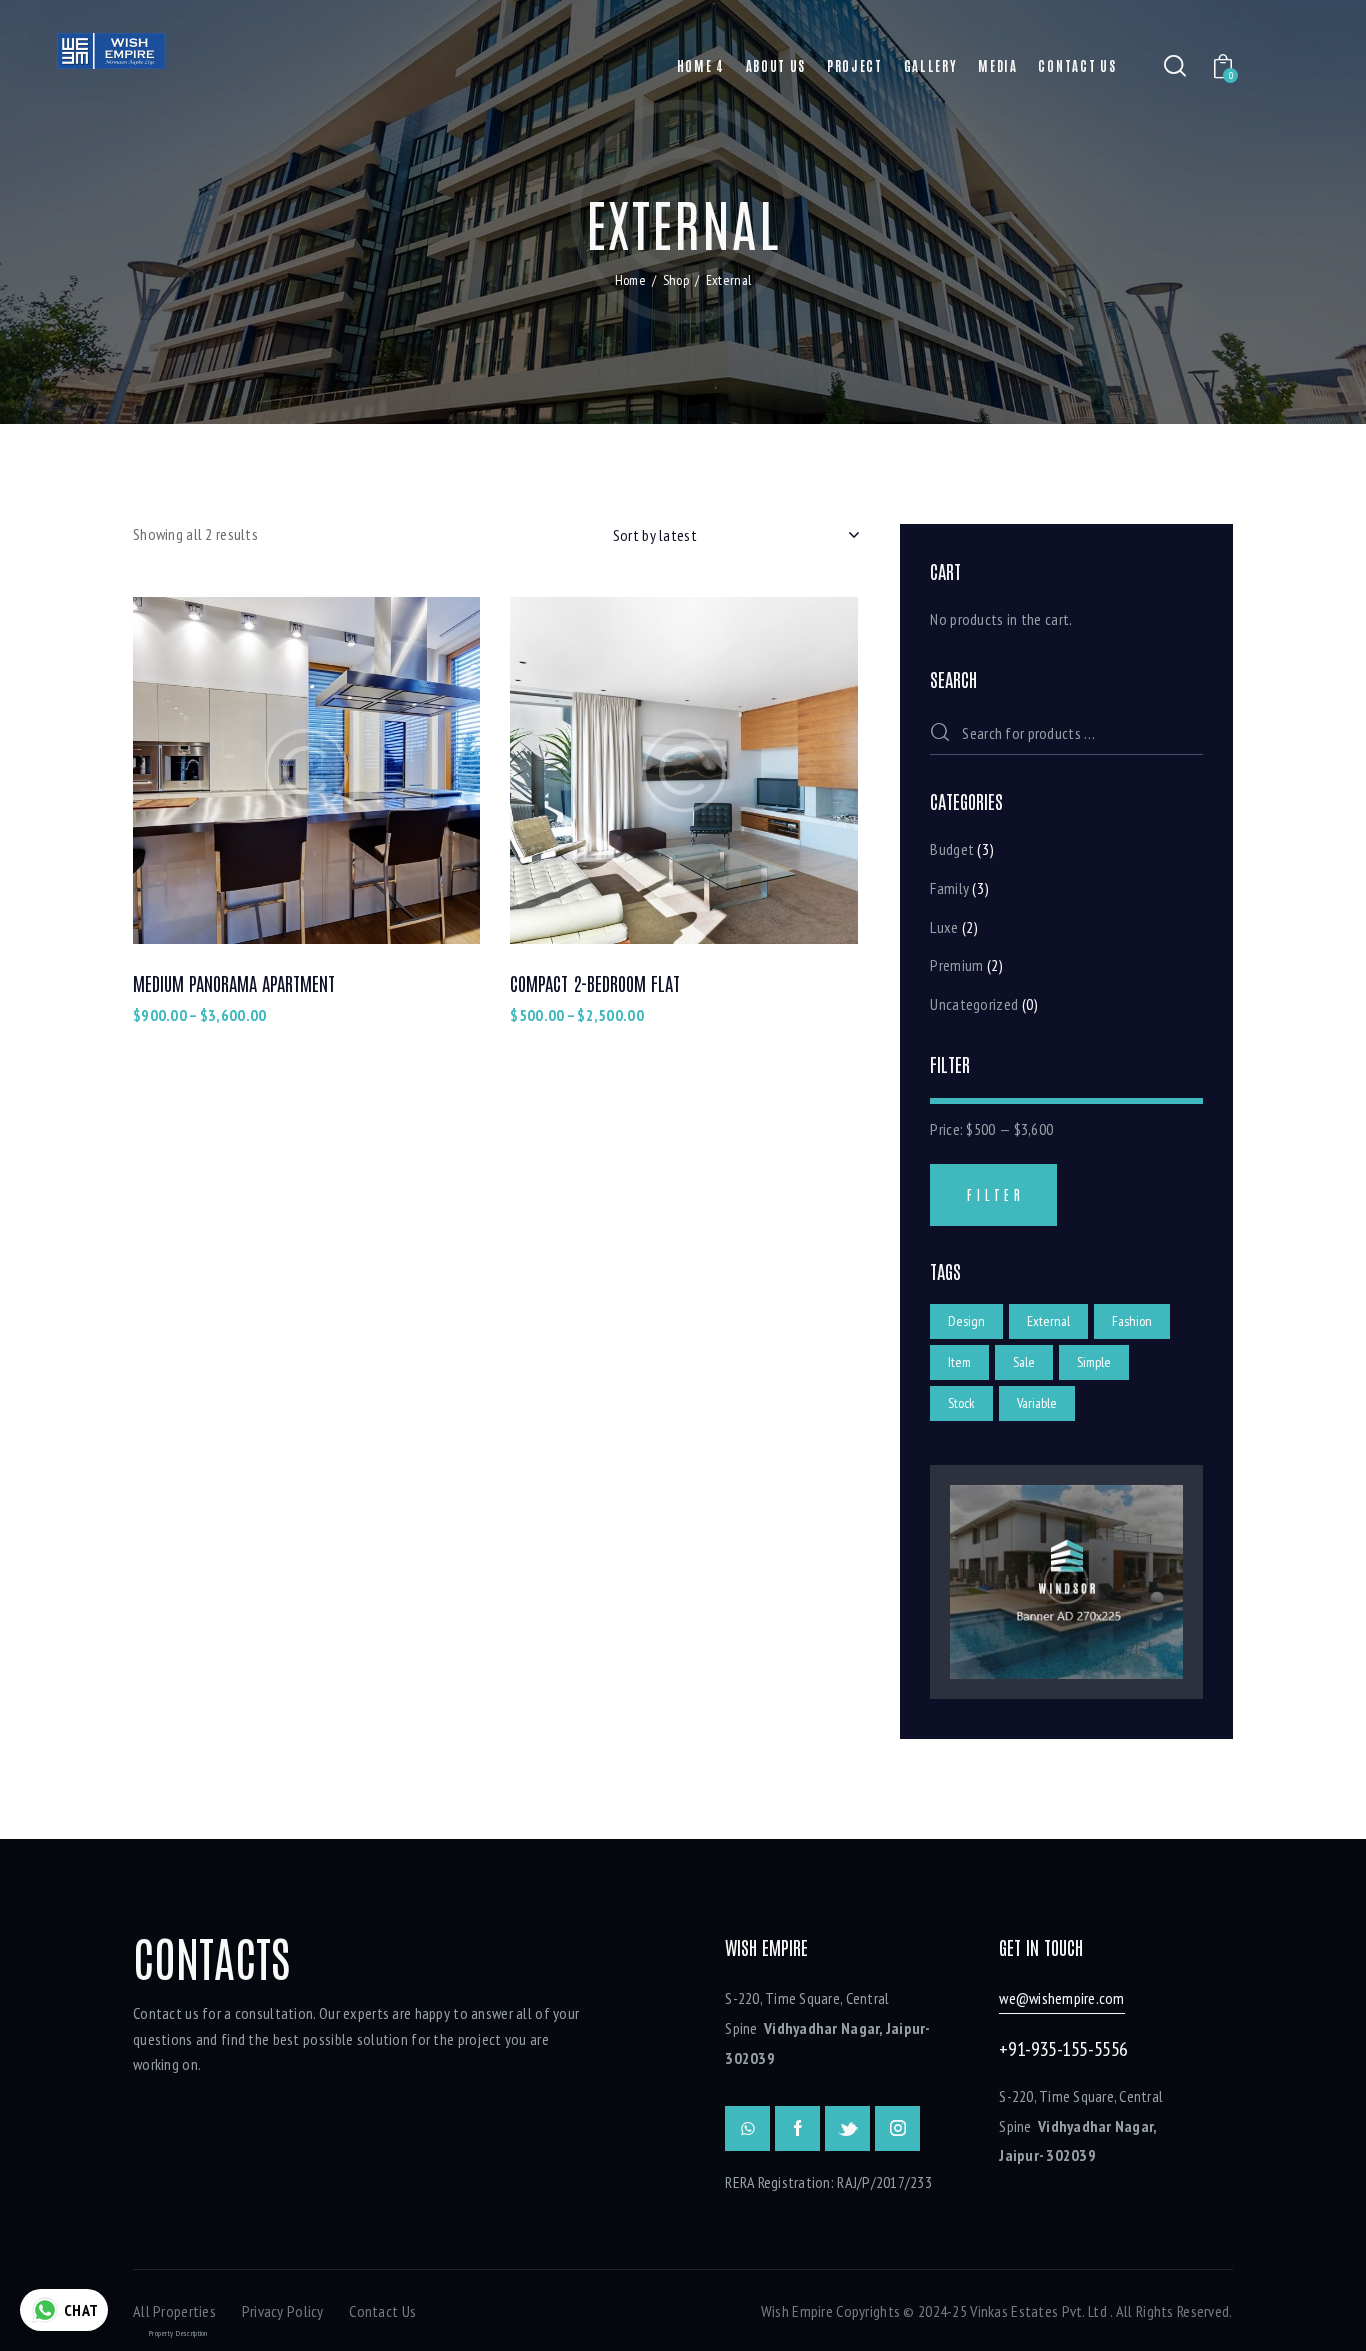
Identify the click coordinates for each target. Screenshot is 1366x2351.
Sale (1024, 1362)
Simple (1094, 1362)
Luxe (944, 927)
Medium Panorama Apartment (234, 983)
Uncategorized (974, 1004)
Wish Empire (797, 2311)
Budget (952, 849)
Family (949, 888)
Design (966, 1321)
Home (630, 280)
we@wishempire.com (1061, 1998)
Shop (676, 280)
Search (949, 734)
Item (959, 1362)
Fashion (1132, 1321)
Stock (961, 1403)
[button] (251, 770)
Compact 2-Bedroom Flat (595, 983)
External (1048, 1321)
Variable (1037, 1403)
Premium (956, 965)
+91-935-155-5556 (1063, 2049)
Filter (996, 1194)
